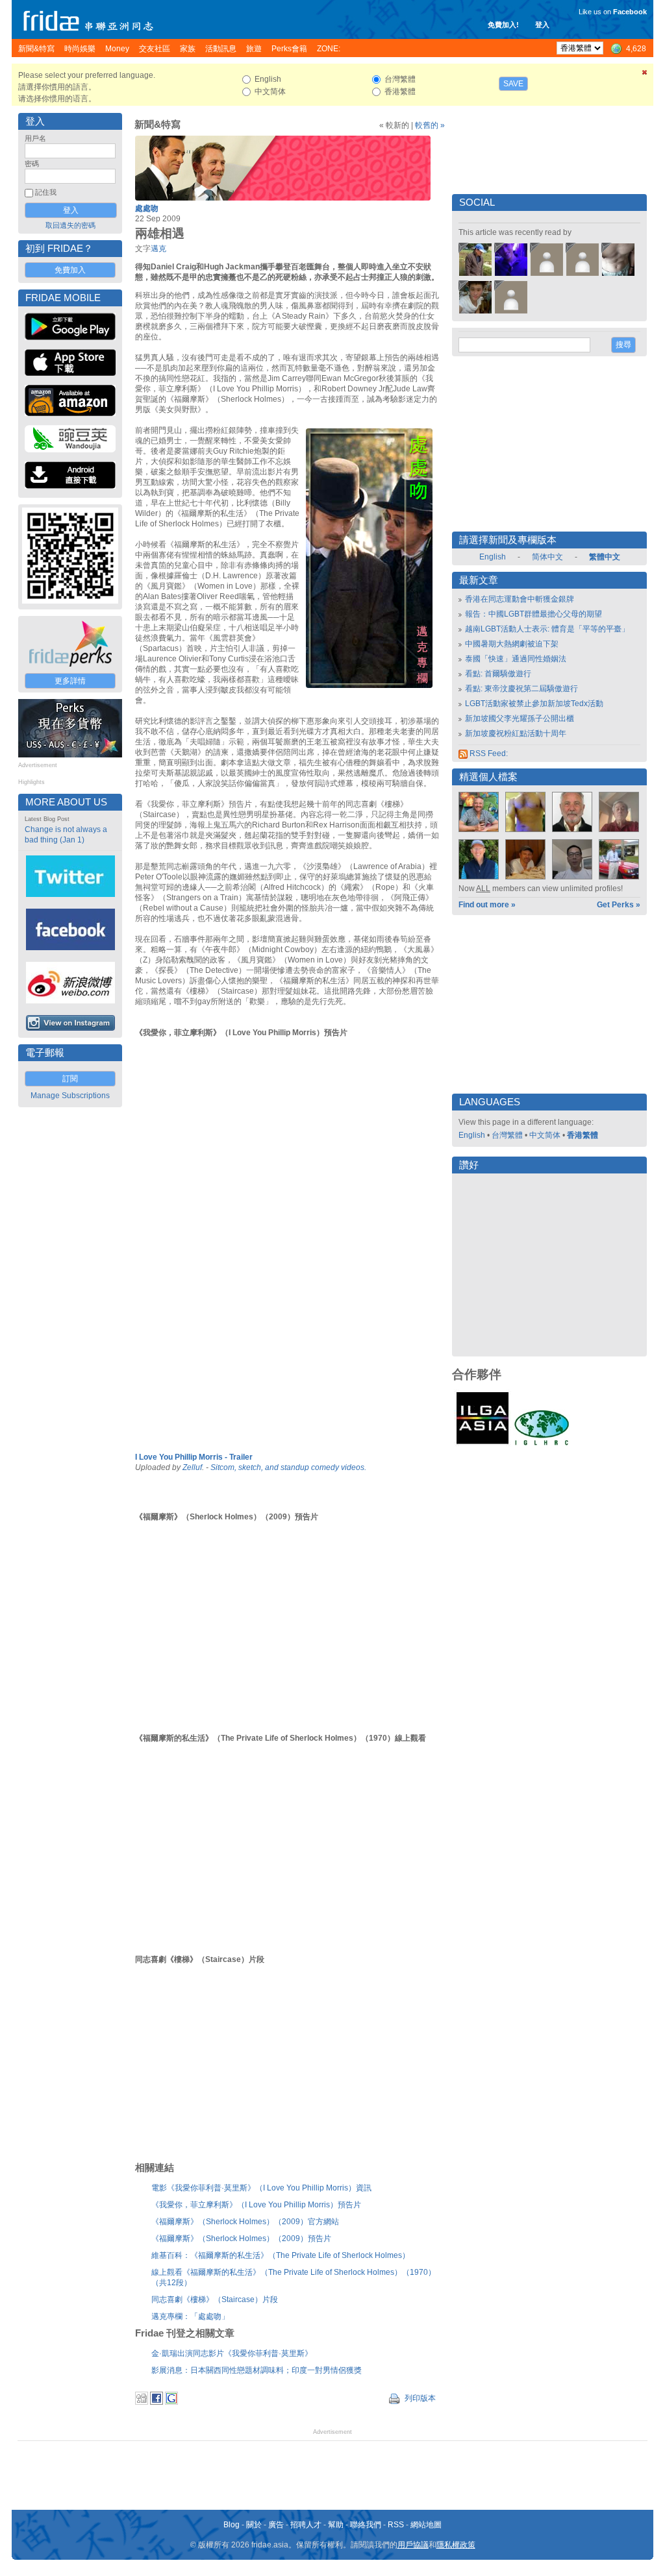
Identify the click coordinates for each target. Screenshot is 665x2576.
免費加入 (70, 270)
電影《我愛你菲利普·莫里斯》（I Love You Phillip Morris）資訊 (261, 2188)
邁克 (158, 249)
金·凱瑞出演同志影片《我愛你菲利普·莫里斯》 (232, 2353)
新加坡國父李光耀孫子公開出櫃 (520, 718)
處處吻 (147, 208)
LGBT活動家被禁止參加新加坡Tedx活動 (534, 704)
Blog (232, 2525)
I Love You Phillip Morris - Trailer (194, 1457)
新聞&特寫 (157, 125)
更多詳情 (70, 681)
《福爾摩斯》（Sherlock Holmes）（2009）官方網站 (245, 2222)
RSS (396, 2525)
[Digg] (142, 2402)
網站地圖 (426, 2525)
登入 (542, 25)
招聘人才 (306, 2525)
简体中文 (547, 557)
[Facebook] (157, 2402)
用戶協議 (413, 2545)
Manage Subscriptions (70, 1096)
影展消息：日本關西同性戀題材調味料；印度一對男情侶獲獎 (257, 2370)
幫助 (336, 2525)
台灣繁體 (507, 1135)
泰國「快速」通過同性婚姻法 (516, 659)
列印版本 (419, 2398)
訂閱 (70, 1079)
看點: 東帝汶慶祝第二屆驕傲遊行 (521, 689)
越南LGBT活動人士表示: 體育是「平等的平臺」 (547, 629)
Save (513, 84)
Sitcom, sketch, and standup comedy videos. (288, 1467)
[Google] (171, 2402)
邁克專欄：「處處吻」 (190, 2316)
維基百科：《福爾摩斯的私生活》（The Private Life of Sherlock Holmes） (281, 2255)
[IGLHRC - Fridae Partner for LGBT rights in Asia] (542, 1444)
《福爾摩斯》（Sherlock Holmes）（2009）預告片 (241, 2239)
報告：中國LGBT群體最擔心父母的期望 (533, 614)
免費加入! (503, 25)
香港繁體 (583, 1135)
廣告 (276, 2525)
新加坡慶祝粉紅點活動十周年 (516, 733)
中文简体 (545, 1135)
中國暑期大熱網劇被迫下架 (512, 644)
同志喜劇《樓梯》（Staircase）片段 (215, 2300)
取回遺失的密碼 (70, 225)
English (493, 557)
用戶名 (35, 138)
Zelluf (192, 1467)
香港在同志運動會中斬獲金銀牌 (520, 599)
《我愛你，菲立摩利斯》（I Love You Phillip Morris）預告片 (256, 2205)
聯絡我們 (366, 2525)
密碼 (32, 164)
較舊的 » (430, 125)
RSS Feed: (488, 754)
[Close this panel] (645, 75)
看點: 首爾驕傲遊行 (498, 674)
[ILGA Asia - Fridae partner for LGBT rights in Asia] (483, 1444)
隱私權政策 (456, 2545)
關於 (254, 2525)
